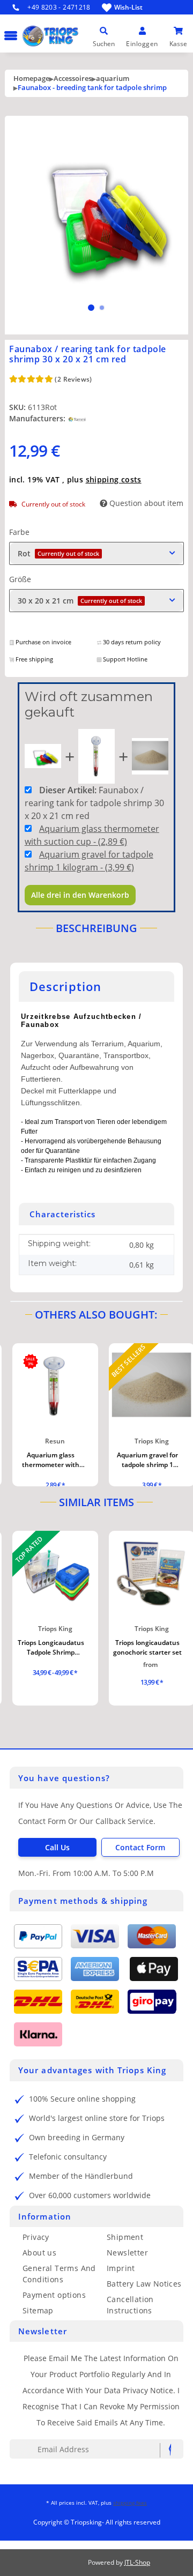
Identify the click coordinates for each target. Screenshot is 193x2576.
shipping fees (130, 2503)
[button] (104, 31)
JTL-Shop (137, 2562)
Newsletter (127, 2253)
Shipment (125, 2237)
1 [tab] (91, 308)
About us (39, 2253)
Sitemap (38, 2310)
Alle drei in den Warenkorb (80, 895)
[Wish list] (107, 8)
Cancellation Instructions (130, 2305)
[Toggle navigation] (9, 30)
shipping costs (114, 479)
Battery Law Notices (144, 2284)
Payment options (54, 2295)
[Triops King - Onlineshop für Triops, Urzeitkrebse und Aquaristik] (86, 50)
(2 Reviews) (73, 379)
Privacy (36, 2237)
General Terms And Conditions (59, 2274)
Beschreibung (96, 928)
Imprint (121, 2268)
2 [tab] (102, 308)
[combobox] (96, 553)
